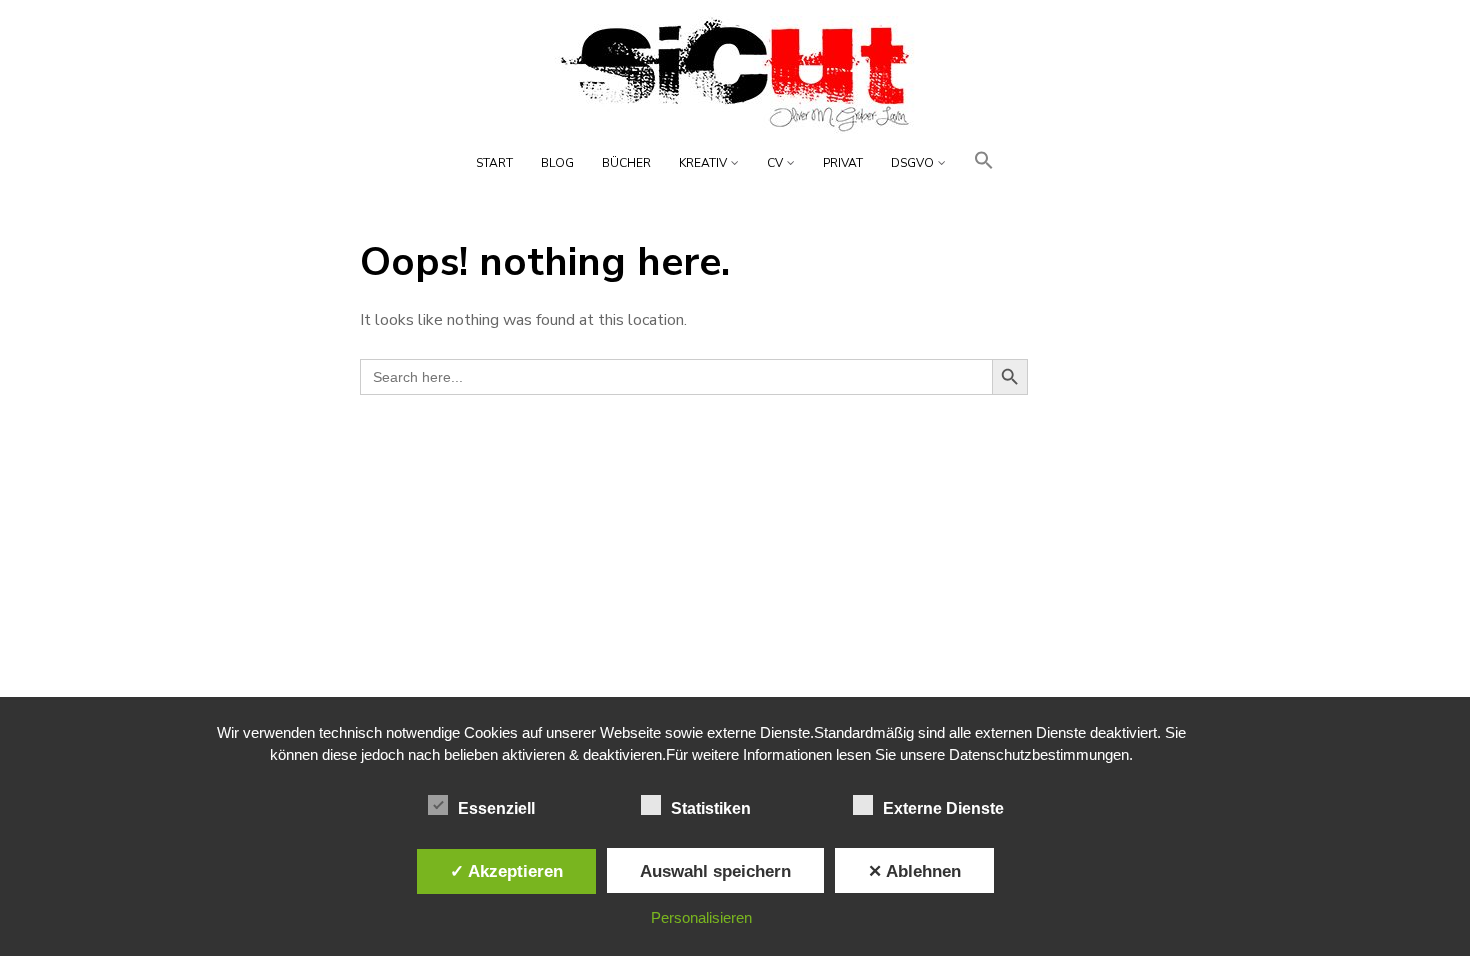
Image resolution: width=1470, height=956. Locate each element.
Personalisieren (701, 917)
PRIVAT (843, 163)
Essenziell (496, 808)
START (494, 163)
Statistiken (711, 808)
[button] (984, 166)
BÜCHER (626, 163)
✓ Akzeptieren (506, 871)
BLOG (557, 163)
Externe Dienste (943, 808)
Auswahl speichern (715, 871)
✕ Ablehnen (914, 871)
